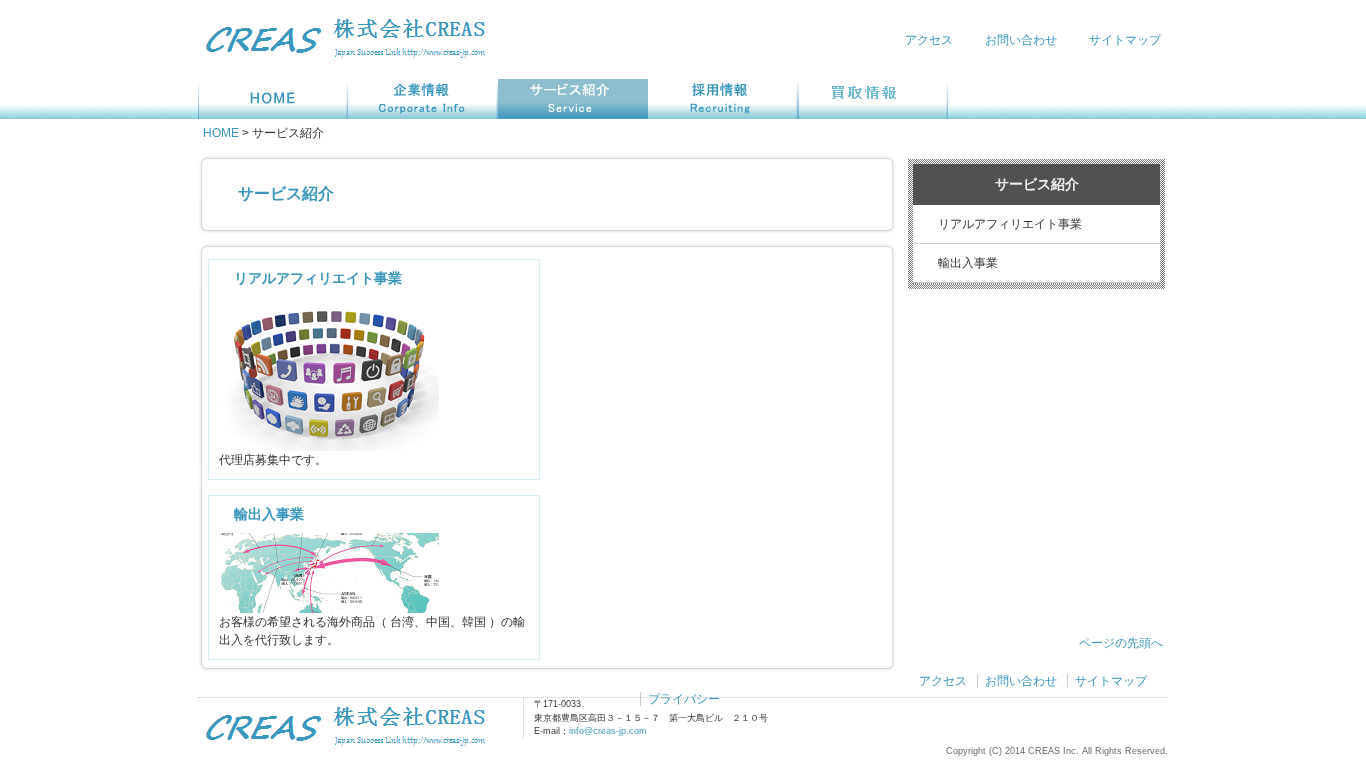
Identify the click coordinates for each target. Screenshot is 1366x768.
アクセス (929, 40)
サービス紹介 (286, 193)
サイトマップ (1125, 40)
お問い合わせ (1021, 40)
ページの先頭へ (1121, 643)
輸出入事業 (269, 514)
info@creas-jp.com (608, 731)
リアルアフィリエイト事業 (318, 278)
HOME (221, 133)
